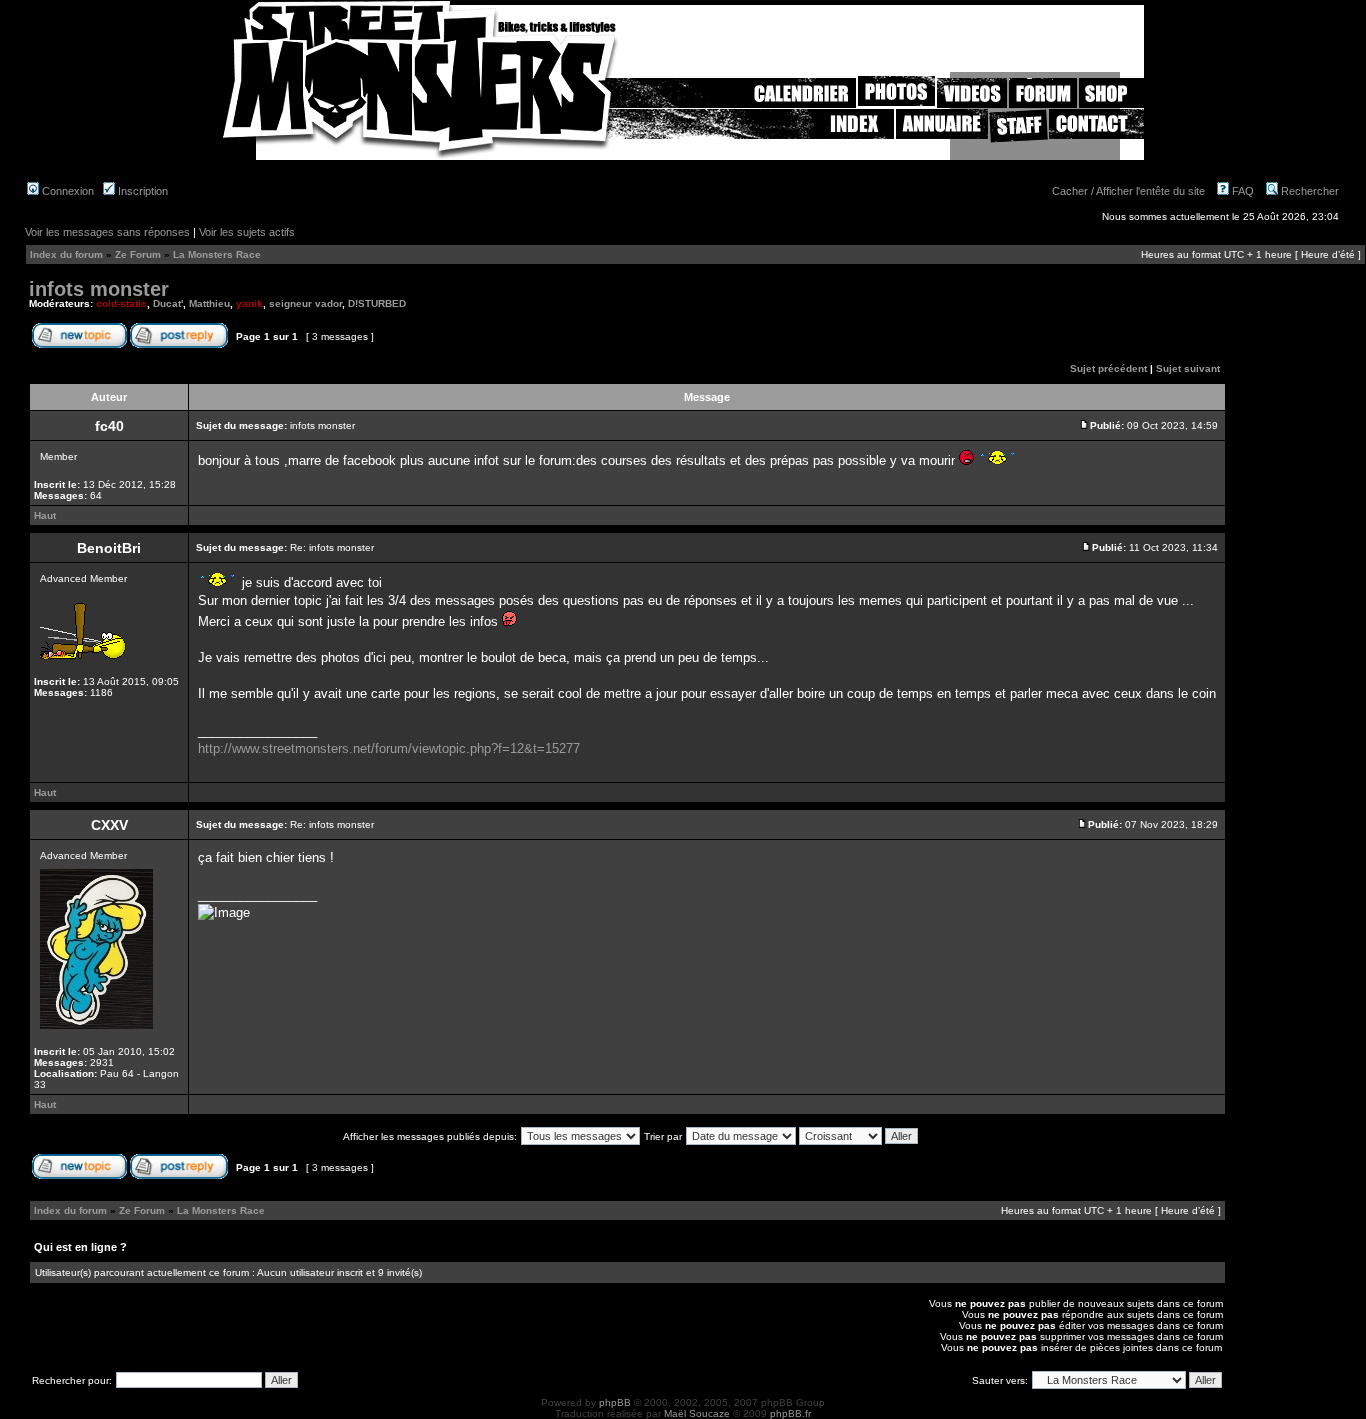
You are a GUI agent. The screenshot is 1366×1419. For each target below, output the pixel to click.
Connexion (66, 191)
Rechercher (1308, 191)
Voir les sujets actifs (247, 232)
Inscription (141, 191)
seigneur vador (305, 303)
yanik (249, 303)
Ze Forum (138, 254)
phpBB (615, 1402)
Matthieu (209, 303)
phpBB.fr (790, 1413)
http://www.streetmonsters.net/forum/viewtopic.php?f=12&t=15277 (389, 748)
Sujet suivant (1188, 368)
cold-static (121, 303)
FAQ (1241, 191)
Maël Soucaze (697, 1413)
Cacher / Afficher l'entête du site (1128, 191)
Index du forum (66, 254)
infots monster (99, 289)
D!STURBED (377, 303)
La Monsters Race (217, 254)
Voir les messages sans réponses (107, 232)
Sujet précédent (1108, 368)
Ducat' (168, 303)
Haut (45, 515)
